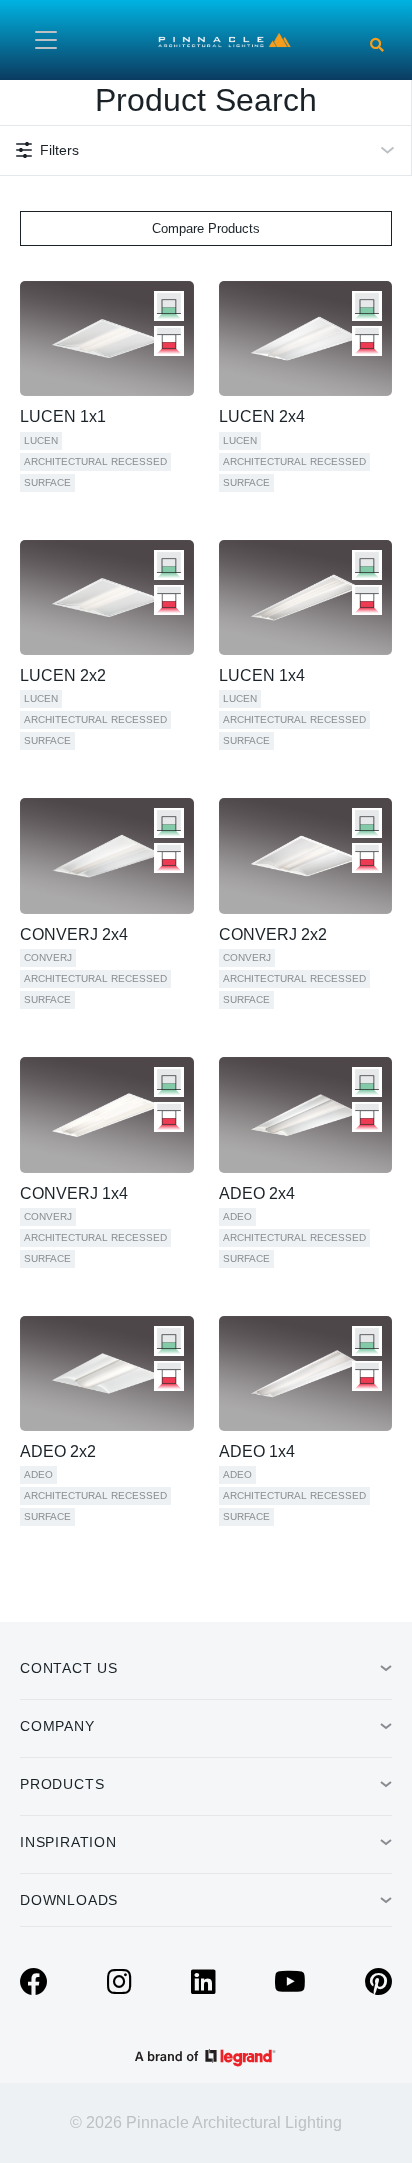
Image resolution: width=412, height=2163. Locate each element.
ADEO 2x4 (257, 1193)
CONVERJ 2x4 (74, 934)
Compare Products (206, 228)
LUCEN (41, 440)
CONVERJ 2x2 (273, 934)
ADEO (237, 1216)
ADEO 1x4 (257, 1451)
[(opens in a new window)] (34, 1987)
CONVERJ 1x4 (74, 1193)
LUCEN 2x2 (63, 675)
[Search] (377, 45)
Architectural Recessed (95, 461)
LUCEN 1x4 (262, 675)
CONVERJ (48, 957)
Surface (47, 482)
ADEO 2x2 (58, 1451)
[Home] (224, 39)
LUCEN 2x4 (262, 416)
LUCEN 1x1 (63, 416)
